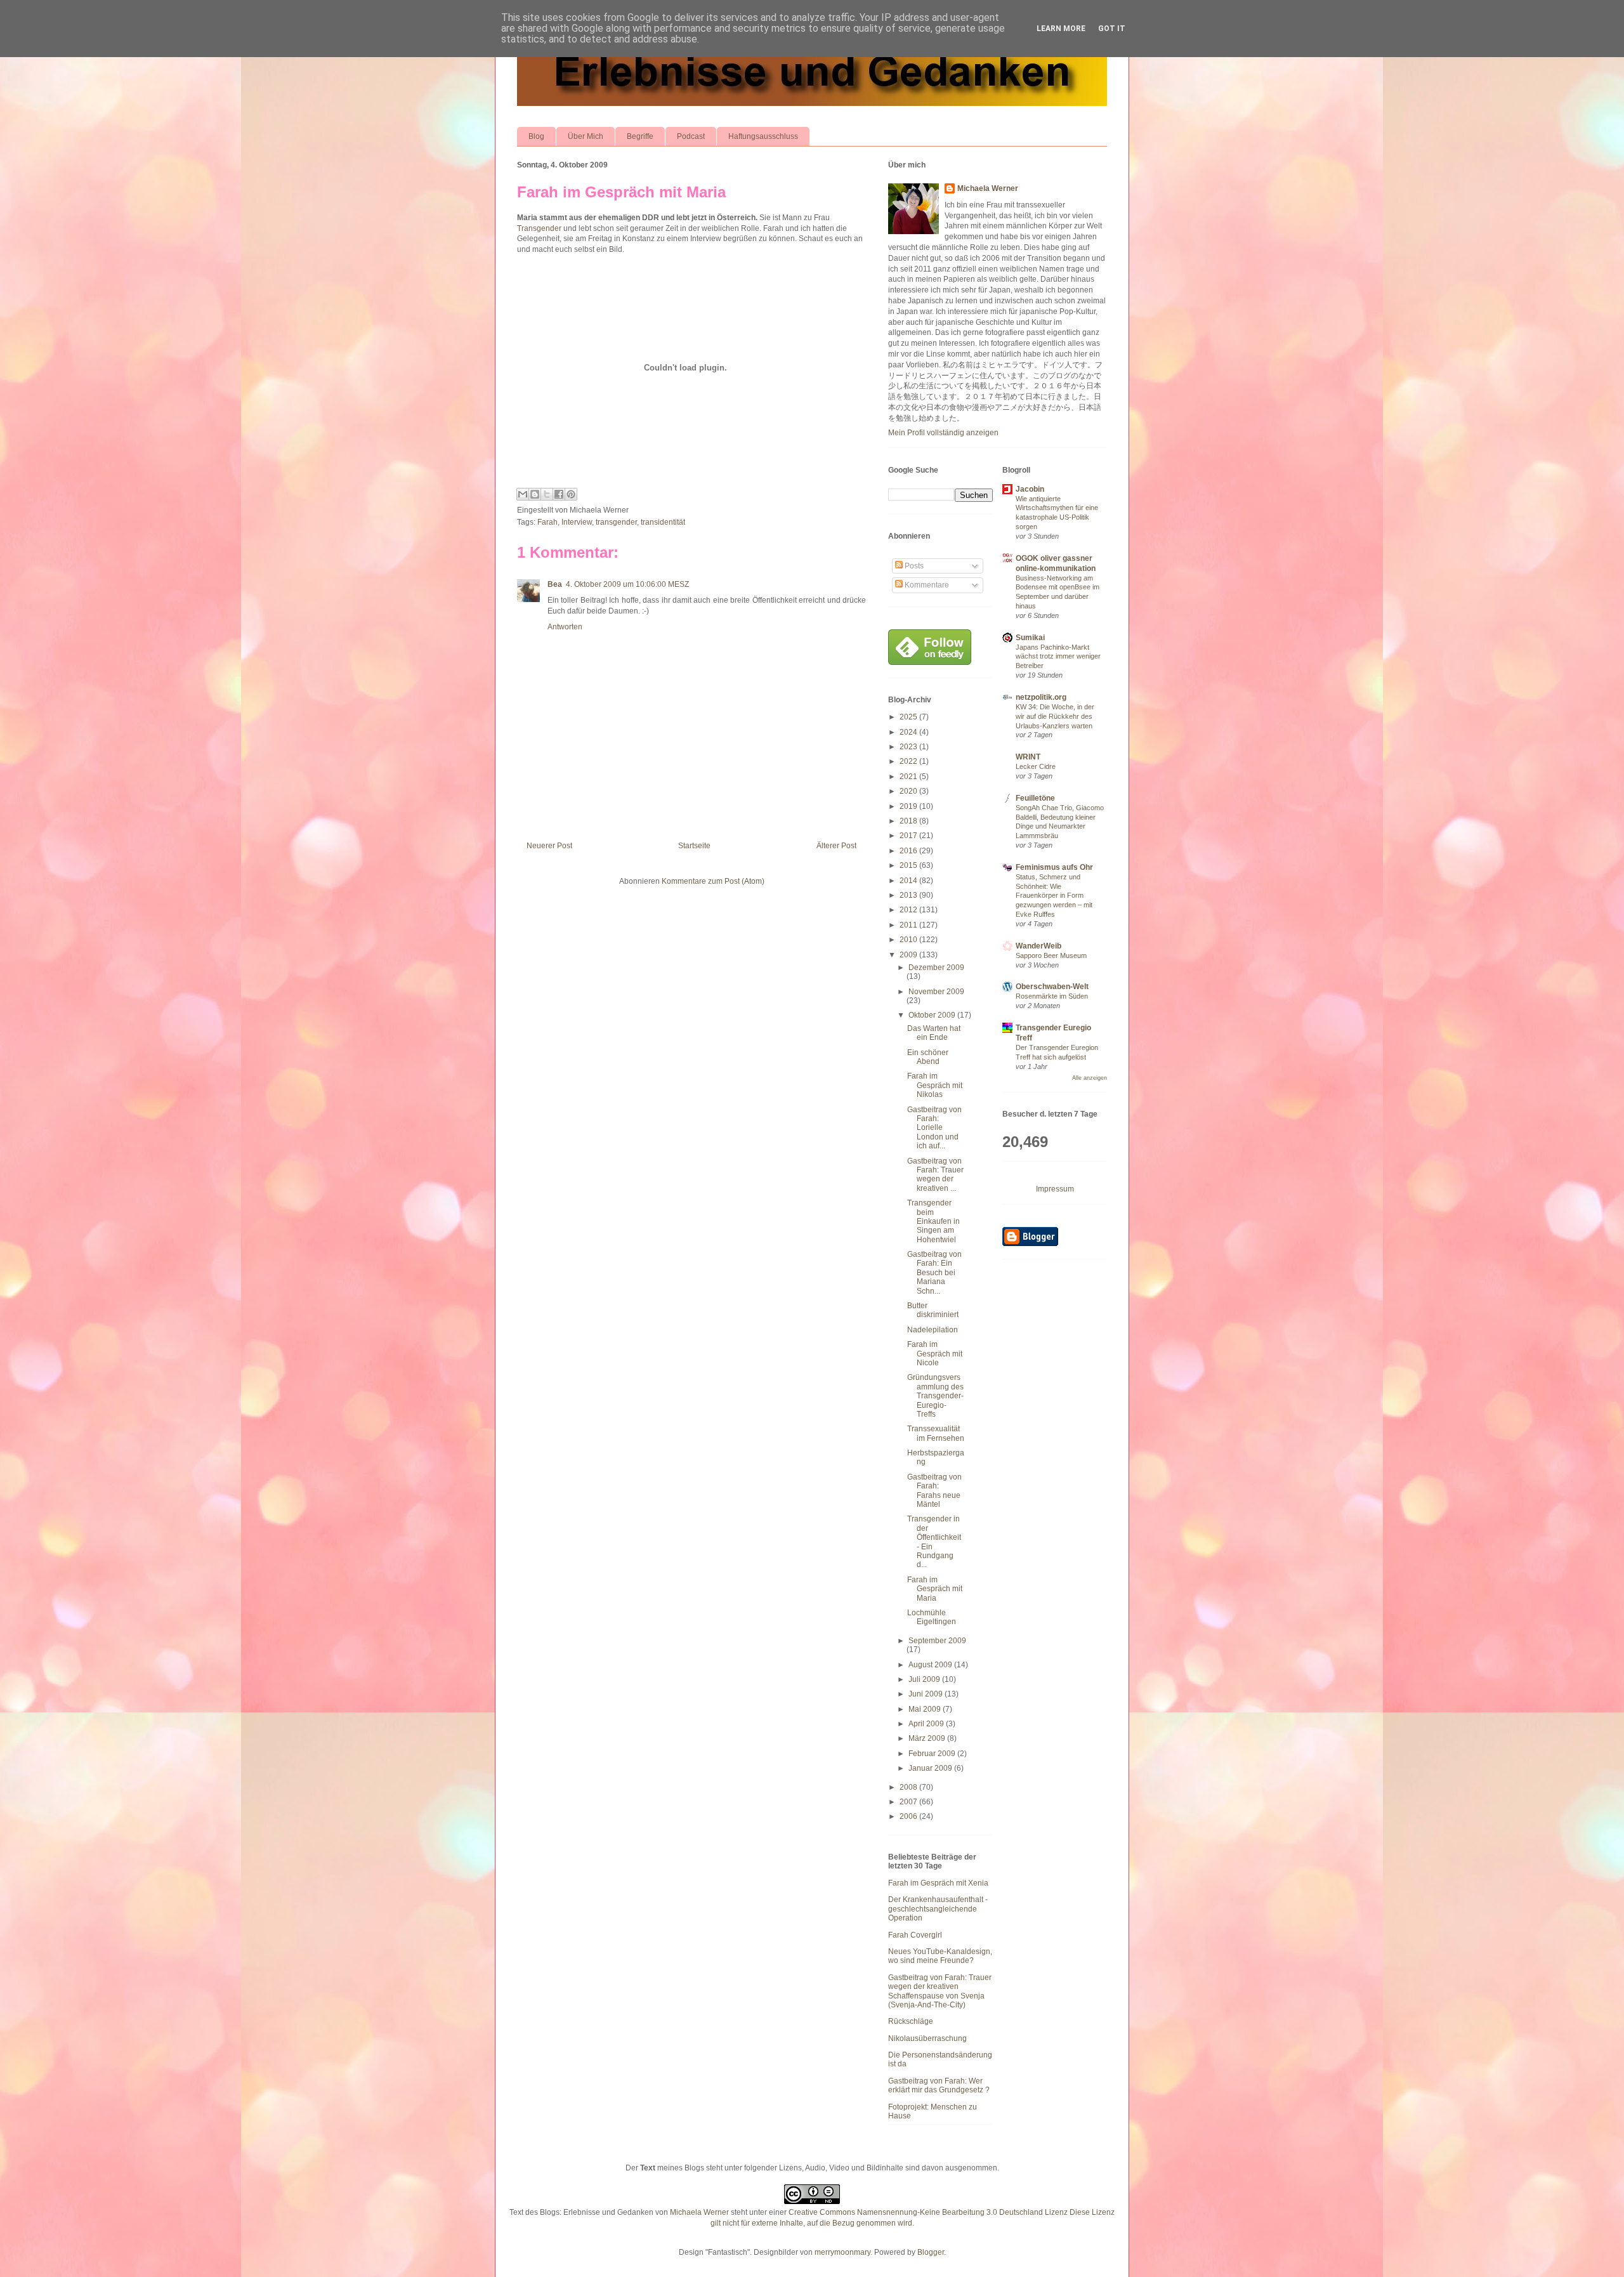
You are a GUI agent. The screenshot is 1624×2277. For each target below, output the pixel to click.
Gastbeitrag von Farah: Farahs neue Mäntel (934, 1491)
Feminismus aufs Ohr (1054, 867)
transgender (616, 522)
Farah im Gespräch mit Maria (621, 192)
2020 (909, 791)
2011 (909, 925)
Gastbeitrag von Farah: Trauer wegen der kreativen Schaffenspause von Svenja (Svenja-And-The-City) (940, 1991)
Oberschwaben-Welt (1052, 987)
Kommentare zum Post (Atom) (713, 881)
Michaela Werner (988, 188)
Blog (536, 136)
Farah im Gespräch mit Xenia (938, 1883)
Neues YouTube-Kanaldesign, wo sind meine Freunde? (940, 1956)
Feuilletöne (1035, 798)
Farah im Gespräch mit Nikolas (935, 1085)
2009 (909, 955)
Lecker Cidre (1036, 766)
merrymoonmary (842, 2252)
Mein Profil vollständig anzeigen (943, 433)
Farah (547, 522)
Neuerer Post (549, 846)
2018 (909, 821)
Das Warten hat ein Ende (934, 1033)
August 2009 (931, 1665)
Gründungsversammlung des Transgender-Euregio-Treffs (935, 1396)
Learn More (1061, 29)
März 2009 (928, 1738)
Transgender (539, 228)
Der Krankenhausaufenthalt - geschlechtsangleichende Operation (938, 1909)
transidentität (663, 522)
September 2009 (937, 1641)
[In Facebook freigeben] (559, 494)
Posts (913, 566)
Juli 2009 (925, 1679)
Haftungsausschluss (763, 136)
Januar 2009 (931, 1768)
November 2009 (936, 992)
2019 (909, 806)
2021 (909, 777)
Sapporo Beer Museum (1051, 955)
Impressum (1055, 1189)
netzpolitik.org (1041, 697)
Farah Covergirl (915, 1935)
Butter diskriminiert (933, 1310)
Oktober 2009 (933, 1015)
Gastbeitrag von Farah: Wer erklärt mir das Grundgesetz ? (939, 2085)
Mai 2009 (926, 1709)
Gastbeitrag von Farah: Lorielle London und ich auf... (934, 1128)
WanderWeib (1038, 946)
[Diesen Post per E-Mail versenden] (523, 494)
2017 (909, 836)
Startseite (694, 846)
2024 (909, 732)
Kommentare (926, 585)
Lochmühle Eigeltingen (932, 1617)
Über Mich (586, 136)
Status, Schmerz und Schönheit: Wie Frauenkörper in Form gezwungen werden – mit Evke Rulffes (1054, 896)
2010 (909, 940)
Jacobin (1030, 489)
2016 (909, 851)
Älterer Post (836, 846)
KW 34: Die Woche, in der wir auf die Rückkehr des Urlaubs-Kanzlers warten (1055, 716)
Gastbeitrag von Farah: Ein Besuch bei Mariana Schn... (934, 1273)
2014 (909, 881)
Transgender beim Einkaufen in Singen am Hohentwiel (933, 1221)
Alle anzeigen (1090, 1078)
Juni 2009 (927, 1694)
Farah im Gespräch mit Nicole (935, 1354)
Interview (577, 522)
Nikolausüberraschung (927, 2038)
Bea (555, 584)
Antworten (565, 627)
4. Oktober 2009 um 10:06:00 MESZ (627, 584)
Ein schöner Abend (928, 1057)
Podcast (691, 136)
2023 (909, 747)
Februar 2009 (933, 1754)
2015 (909, 865)
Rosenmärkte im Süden (1052, 996)
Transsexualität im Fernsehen (936, 1433)
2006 (909, 1816)
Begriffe (640, 136)
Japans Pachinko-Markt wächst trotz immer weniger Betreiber (1058, 657)
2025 (909, 717)
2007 (909, 1802)
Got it (1112, 29)
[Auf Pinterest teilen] (571, 494)
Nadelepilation (933, 1330)
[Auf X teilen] (547, 494)
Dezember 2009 (936, 968)
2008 (909, 1787)
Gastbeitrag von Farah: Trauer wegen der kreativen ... (935, 1175)
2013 (909, 895)
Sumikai (1030, 638)
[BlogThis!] (535, 494)
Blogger (931, 2252)
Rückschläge (911, 2021)
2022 (909, 761)
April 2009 (927, 1724)
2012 (909, 910)
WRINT (1028, 757)
